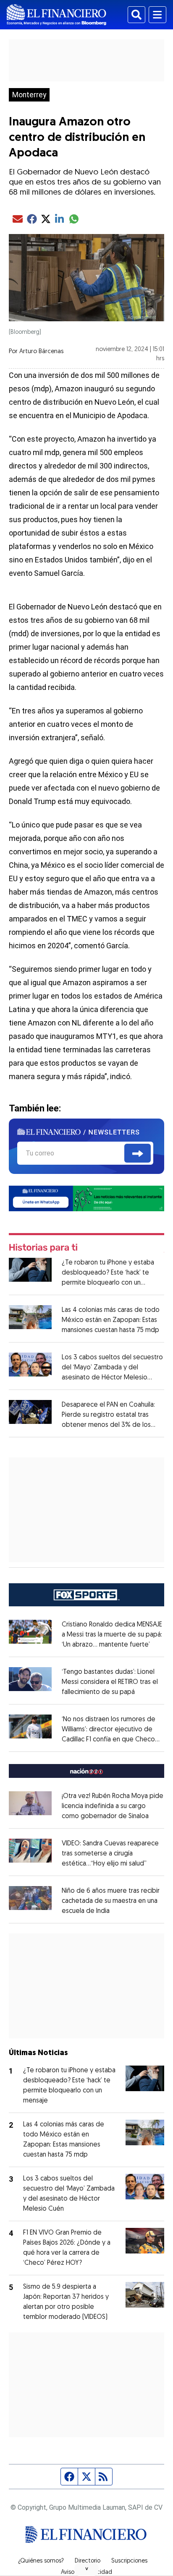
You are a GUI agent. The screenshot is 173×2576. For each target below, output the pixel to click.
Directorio (88, 2561)
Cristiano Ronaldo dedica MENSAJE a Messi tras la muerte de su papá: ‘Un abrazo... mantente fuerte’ (112, 1635)
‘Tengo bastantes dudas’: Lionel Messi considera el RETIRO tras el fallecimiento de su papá (110, 1682)
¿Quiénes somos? (41, 2561)
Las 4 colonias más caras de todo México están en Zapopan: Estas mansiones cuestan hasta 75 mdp (111, 1320)
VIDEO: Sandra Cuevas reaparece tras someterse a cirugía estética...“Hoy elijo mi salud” (110, 1854)
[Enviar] (138, 1153)
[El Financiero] (56, 15)
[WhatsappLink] (87, 1198)
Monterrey (29, 95)
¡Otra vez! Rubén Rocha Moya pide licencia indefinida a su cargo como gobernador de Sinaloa (113, 1806)
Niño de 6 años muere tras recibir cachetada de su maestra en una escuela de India (111, 1901)
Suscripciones (129, 2561)
